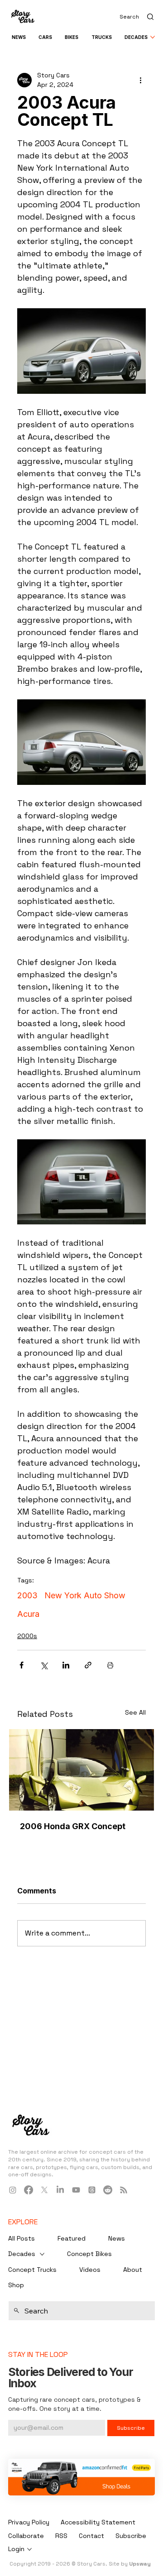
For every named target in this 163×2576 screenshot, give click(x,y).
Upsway (140, 2564)
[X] (44, 2190)
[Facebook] (29, 2190)
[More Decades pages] (153, 37)
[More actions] (140, 80)
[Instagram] (13, 2190)
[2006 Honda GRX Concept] (81, 1770)
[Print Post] (110, 1665)
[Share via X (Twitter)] (44, 1665)
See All (135, 1712)
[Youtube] (76, 2190)
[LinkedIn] (60, 2190)
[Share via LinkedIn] (66, 1665)
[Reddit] (108, 2190)
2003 (27, 1595)
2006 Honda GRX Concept (73, 1826)
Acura (28, 1614)
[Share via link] (88, 1665)
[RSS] (124, 2190)
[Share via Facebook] (22, 1665)
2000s (27, 1636)
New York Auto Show (85, 1595)
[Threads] (92, 2190)
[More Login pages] (29, 2549)
